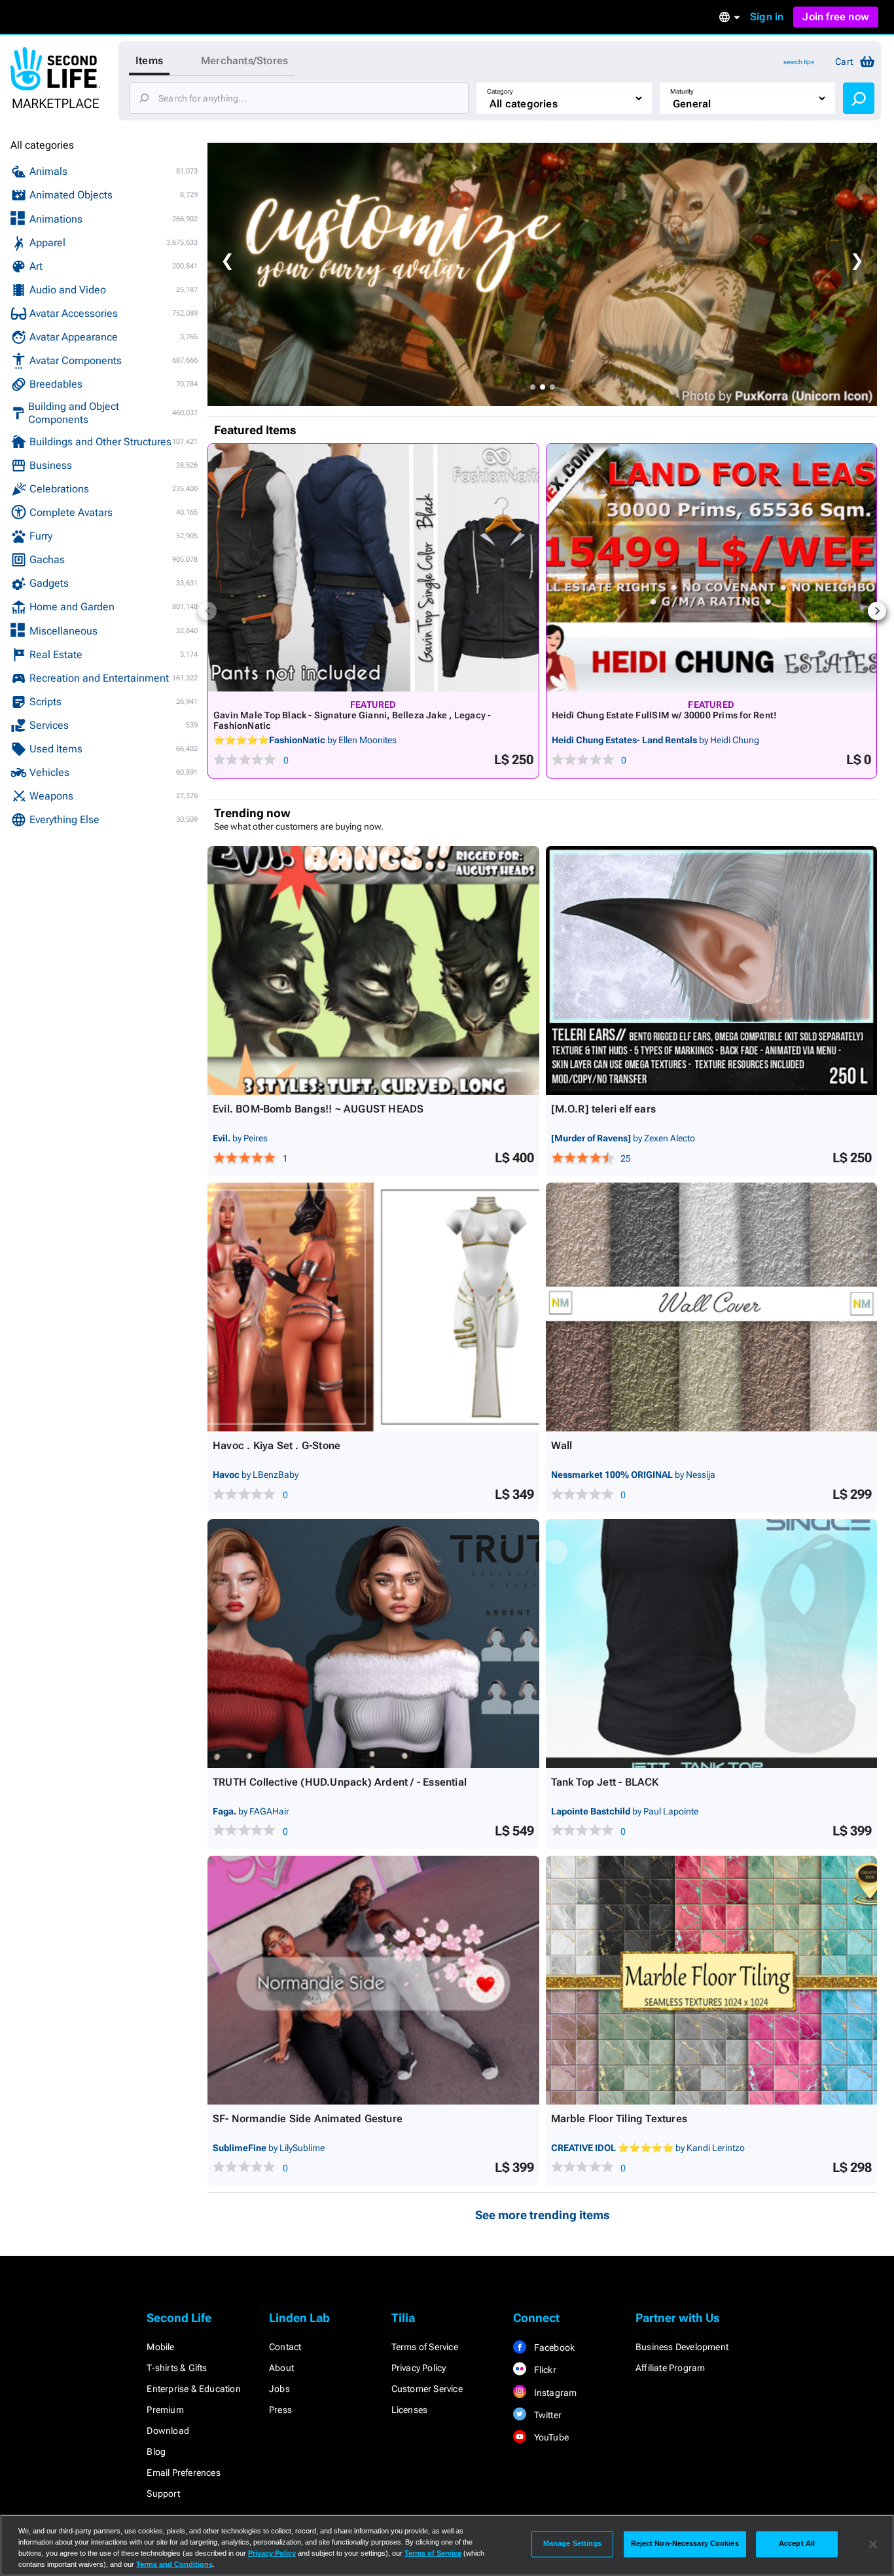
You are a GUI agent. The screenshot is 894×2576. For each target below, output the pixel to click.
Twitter (546, 2415)
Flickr (544, 2370)
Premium (165, 2410)
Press (280, 2410)
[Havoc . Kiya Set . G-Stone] (373, 1307)
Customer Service (427, 2389)
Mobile (160, 2347)
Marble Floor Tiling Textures (619, 2119)
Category (500, 91)
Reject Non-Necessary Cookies (685, 2544)
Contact (285, 2347)
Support (163, 2493)
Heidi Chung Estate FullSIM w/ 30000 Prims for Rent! (665, 715)
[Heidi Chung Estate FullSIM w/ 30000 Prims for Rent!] (712, 568)
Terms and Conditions (174, 2564)
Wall (562, 1445)
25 (626, 1158)
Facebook (553, 2347)
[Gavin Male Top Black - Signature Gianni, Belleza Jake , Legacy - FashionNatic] (373, 568)
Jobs (279, 2389)
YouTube (550, 2437)
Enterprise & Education (193, 2389)
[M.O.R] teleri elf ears (604, 1109)
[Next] (877, 611)
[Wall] (712, 1307)
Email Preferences (183, 2473)
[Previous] (207, 611)
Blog (156, 2452)
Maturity (682, 91)
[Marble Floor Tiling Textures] (712, 1980)
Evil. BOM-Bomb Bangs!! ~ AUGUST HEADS (318, 1109)
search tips (799, 62)
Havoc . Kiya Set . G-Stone (277, 1445)
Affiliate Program (670, 2368)
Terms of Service (425, 2347)
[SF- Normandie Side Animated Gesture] (373, 1980)
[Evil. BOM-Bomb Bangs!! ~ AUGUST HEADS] (373, 970)
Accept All (797, 2544)
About (281, 2368)
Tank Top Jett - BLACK (605, 1782)
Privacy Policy (419, 2368)
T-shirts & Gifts (177, 2368)
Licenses (410, 2410)
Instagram (554, 2393)
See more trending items (543, 2215)
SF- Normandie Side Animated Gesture (308, 2119)
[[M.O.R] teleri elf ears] (712, 970)
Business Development (682, 2347)
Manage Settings (573, 2544)
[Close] (873, 2544)
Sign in (767, 17)
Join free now (836, 17)
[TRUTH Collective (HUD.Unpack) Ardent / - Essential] (373, 1644)
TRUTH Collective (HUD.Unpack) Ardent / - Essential (340, 1782)
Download (168, 2431)
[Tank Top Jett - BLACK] (712, 1644)
